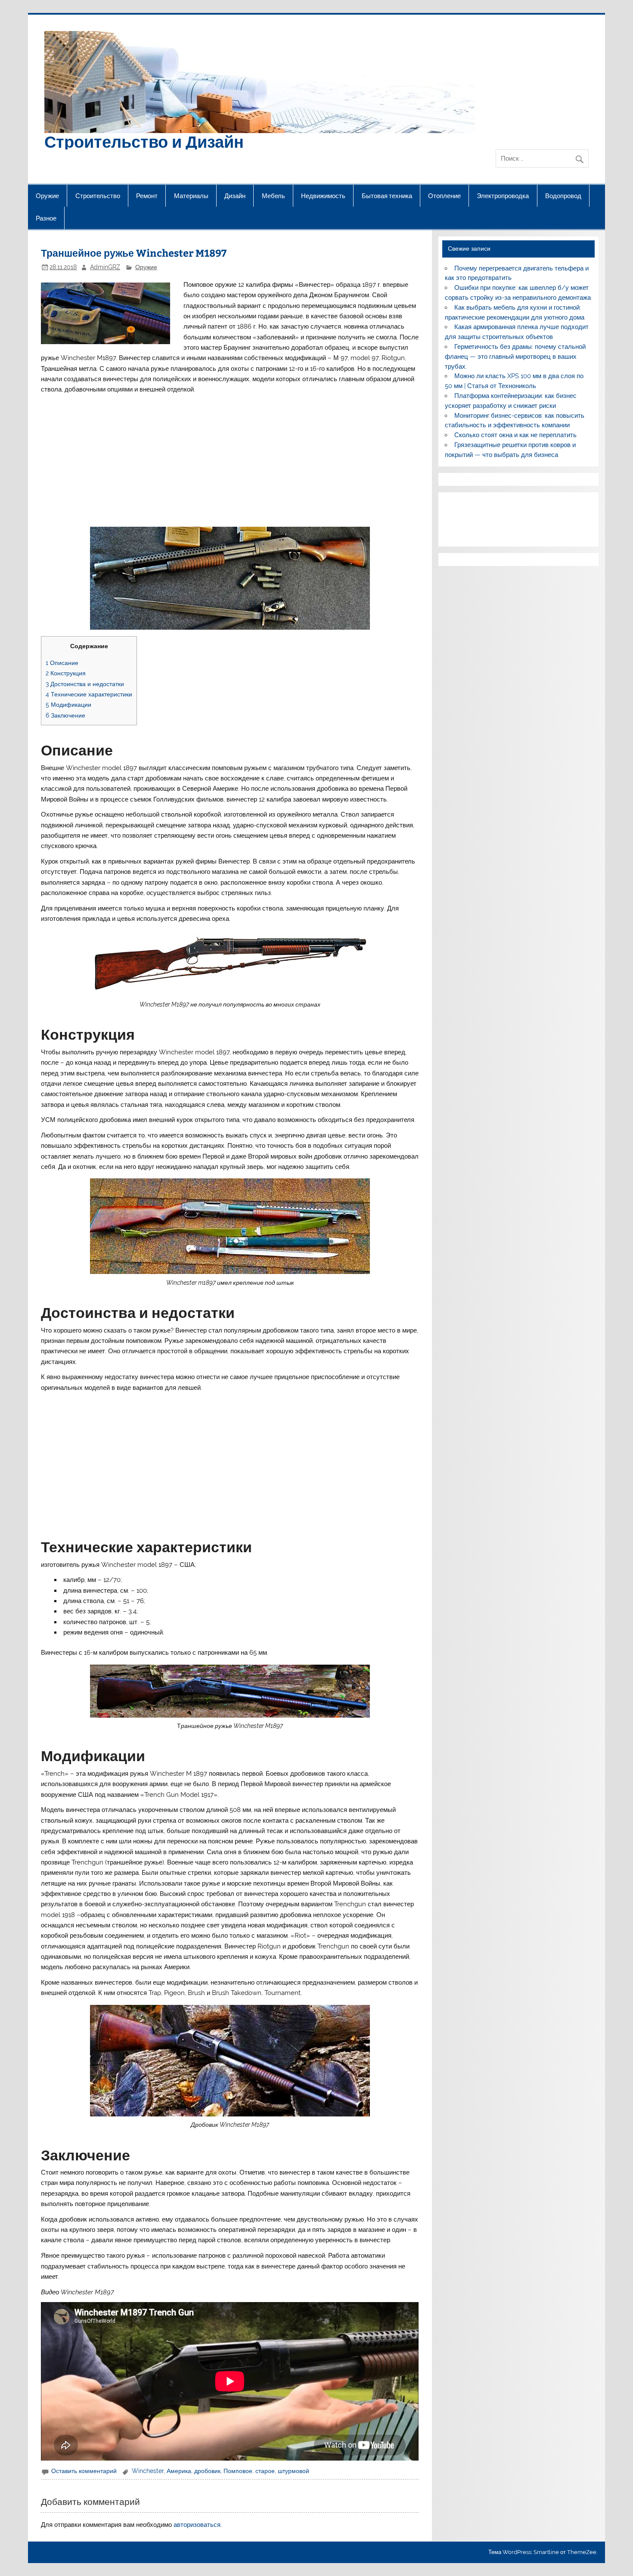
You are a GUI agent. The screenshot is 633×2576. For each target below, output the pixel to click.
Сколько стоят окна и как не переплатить (515, 435)
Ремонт (147, 196)
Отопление (444, 196)
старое (265, 2471)
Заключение (65, 715)
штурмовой (293, 2471)
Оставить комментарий (84, 2471)
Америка (179, 2471)
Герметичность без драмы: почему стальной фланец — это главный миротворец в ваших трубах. (515, 357)
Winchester (148, 2471)
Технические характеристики (89, 694)
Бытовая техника (387, 196)
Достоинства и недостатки (85, 684)
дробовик (207, 2471)
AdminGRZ (105, 267)
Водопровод (563, 196)
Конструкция (66, 673)
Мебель (273, 196)
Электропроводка (503, 196)
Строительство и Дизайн (144, 141)
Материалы (191, 196)
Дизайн (235, 196)
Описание (62, 663)
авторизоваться (197, 2525)
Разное (46, 218)
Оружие (47, 196)
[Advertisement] (230, 460)
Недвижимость (323, 196)
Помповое (238, 2471)
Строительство (98, 196)
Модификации (68, 704)
